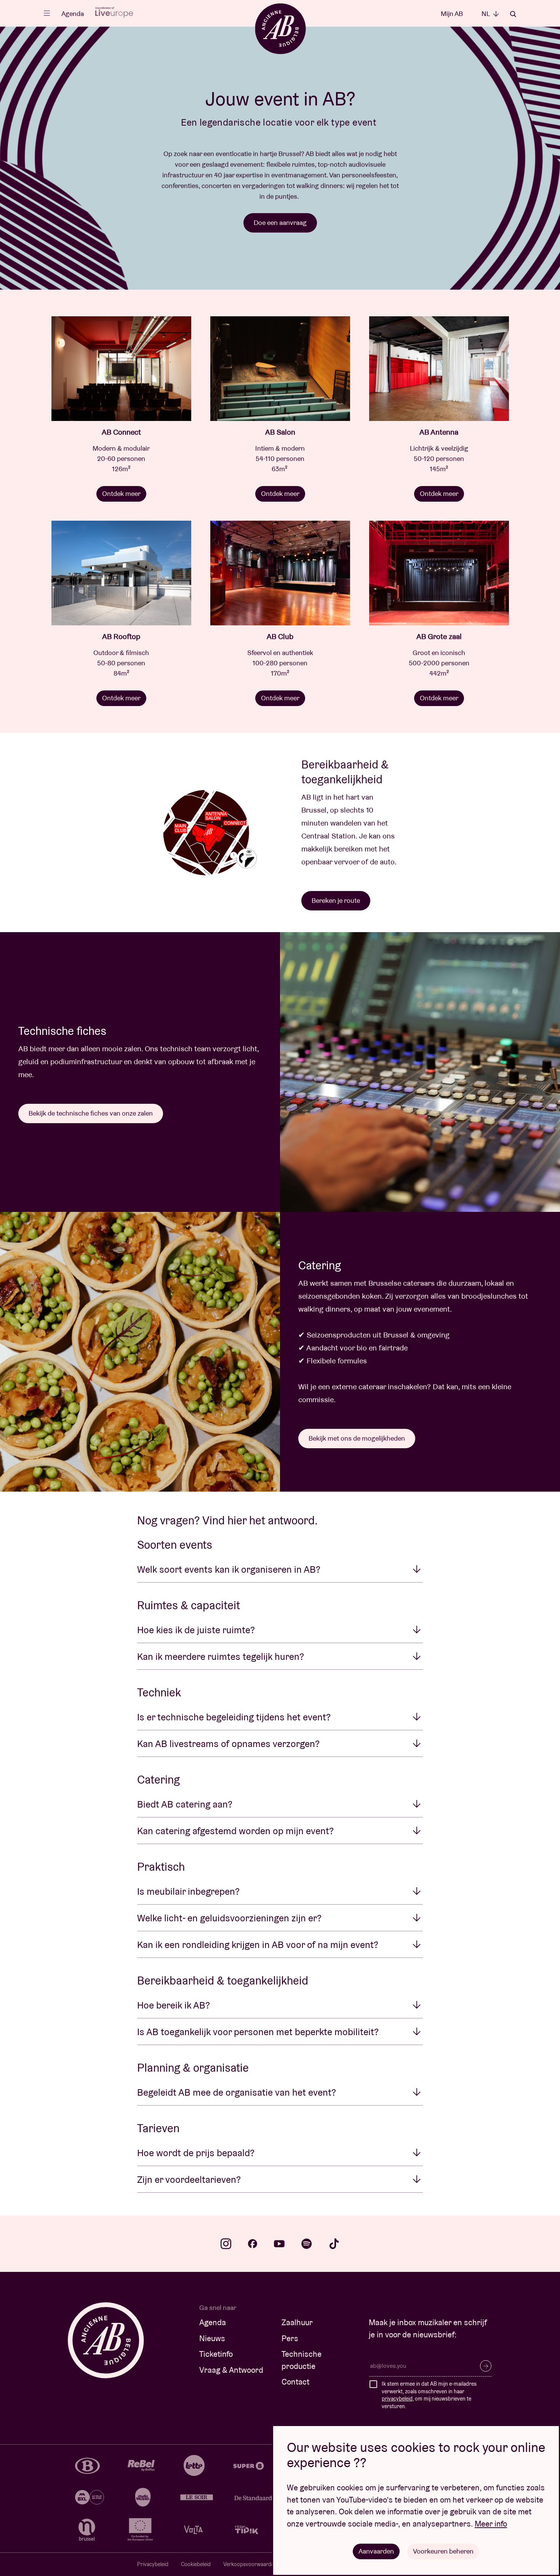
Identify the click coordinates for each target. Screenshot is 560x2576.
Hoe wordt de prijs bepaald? (196, 2153)
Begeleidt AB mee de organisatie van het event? (237, 2092)
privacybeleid (397, 2399)
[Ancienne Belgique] (280, 28)
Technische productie (302, 2360)
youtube (279, 2244)
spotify (307, 2244)
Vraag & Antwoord (231, 2370)
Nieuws (212, 2338)
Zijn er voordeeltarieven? (189, 2179)
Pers (290, 2338)
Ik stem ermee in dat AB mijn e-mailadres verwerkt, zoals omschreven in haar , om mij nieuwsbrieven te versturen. (429, 2395)
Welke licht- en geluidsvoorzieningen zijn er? (229, 1918)
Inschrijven (486, 2366)
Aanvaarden (376, 2551)
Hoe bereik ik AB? (174, 2005)
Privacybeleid (153, 2564)
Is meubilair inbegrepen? (188, 1891)
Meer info (491, 2524)
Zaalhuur (297, 2322)
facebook (253, 2244)
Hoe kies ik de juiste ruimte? (196, 1630)
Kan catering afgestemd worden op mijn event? (235, 1831)
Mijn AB (452, 14)
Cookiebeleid (196, 2564)
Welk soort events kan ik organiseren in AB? (229, 1569)
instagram (226, 2244)
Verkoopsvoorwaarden (250, 2564)
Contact (295, 2382)
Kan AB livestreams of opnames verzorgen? (228, 1744)
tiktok (334, 2244)
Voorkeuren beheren (443, 2551)
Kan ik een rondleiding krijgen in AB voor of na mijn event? (258, 1945)
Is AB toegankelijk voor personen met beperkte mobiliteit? (258, 2032)
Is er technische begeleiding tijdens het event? (234, 1717)
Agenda (73, 14)
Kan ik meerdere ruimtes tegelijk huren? (221, 1656)
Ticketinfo (216, 2354)
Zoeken (513, 14)
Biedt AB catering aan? (185, 1804)
